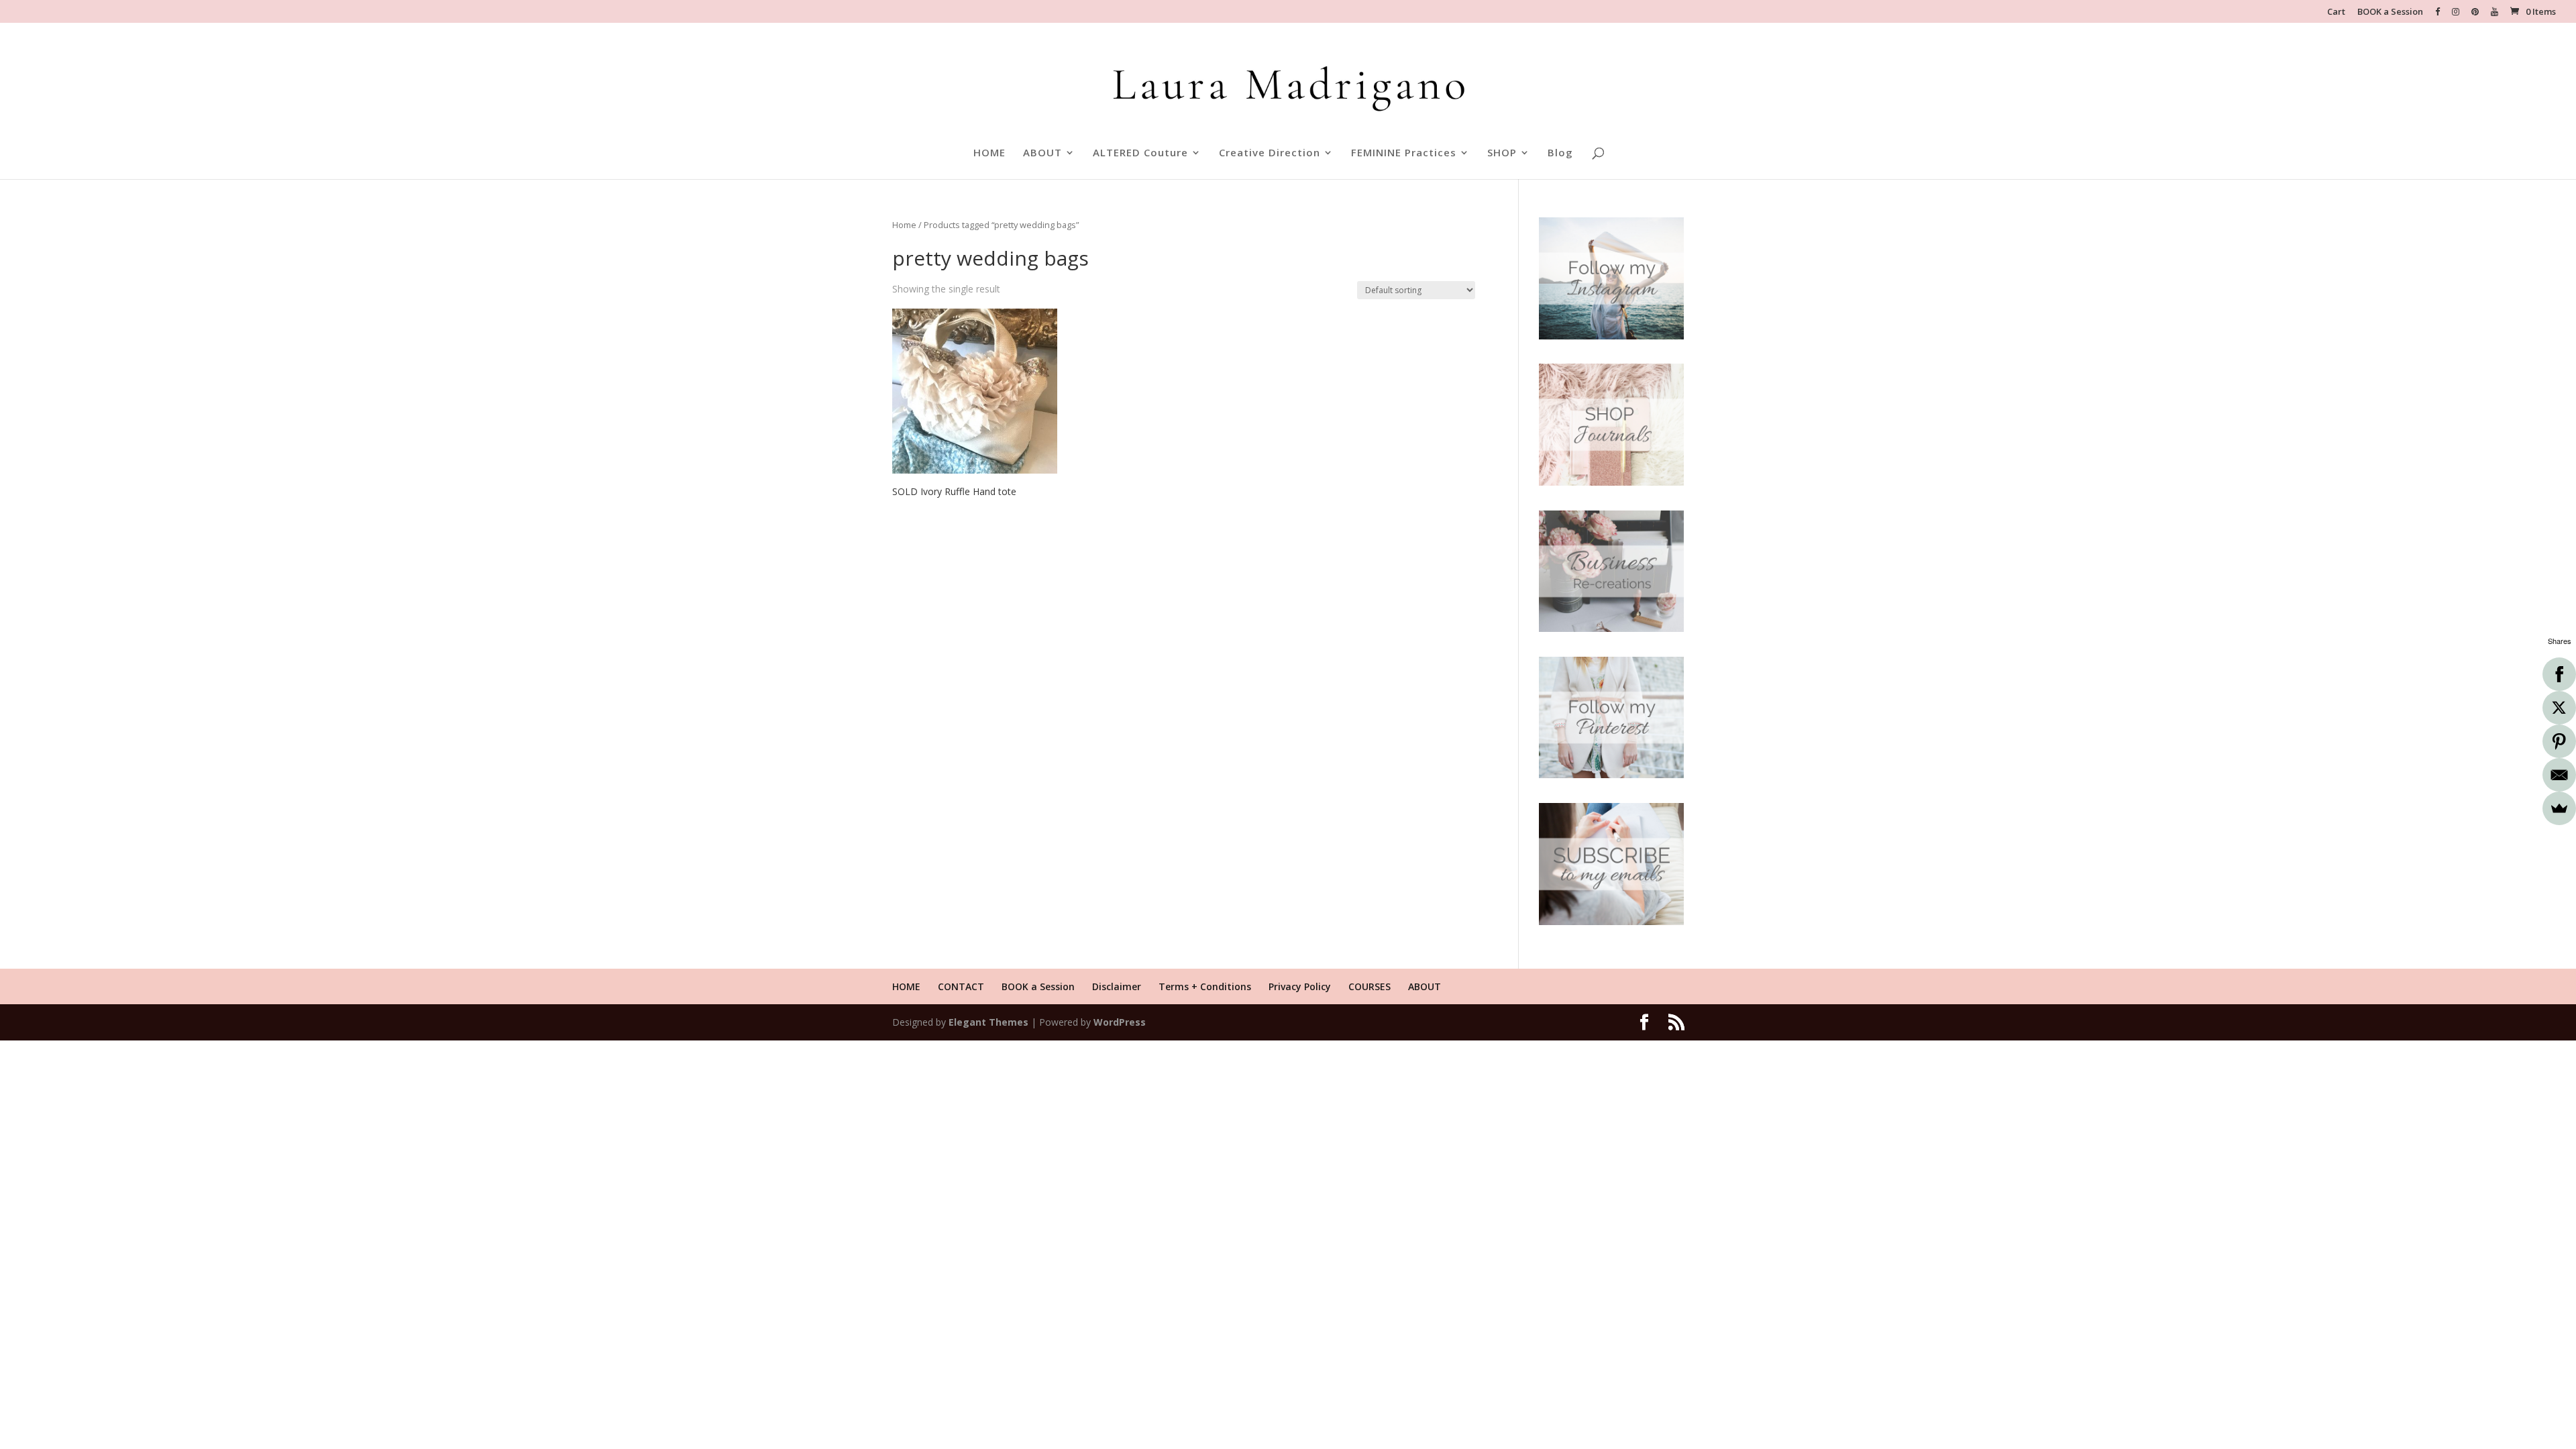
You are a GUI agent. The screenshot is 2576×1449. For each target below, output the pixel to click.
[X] (2559, 708)
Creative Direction (1270, 153)
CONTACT (961, 986)
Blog (1560, 153)
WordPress (1120, 1022)
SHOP (1502, 153)
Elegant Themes (988, 1022)
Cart (2336, 12)
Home (904, 225)
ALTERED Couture (1140, 153)
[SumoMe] (2559, 808)
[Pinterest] (2559, 741)
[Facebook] (2559, 674)
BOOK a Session (2390, 12)
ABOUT (1042, 153)
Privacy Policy (1300, 986)
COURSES (1370, 986)
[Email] (2559, 775)
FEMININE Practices (1404, 153)
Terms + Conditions (1205, 986)
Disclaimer (1117, 986)
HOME (989, 153)
